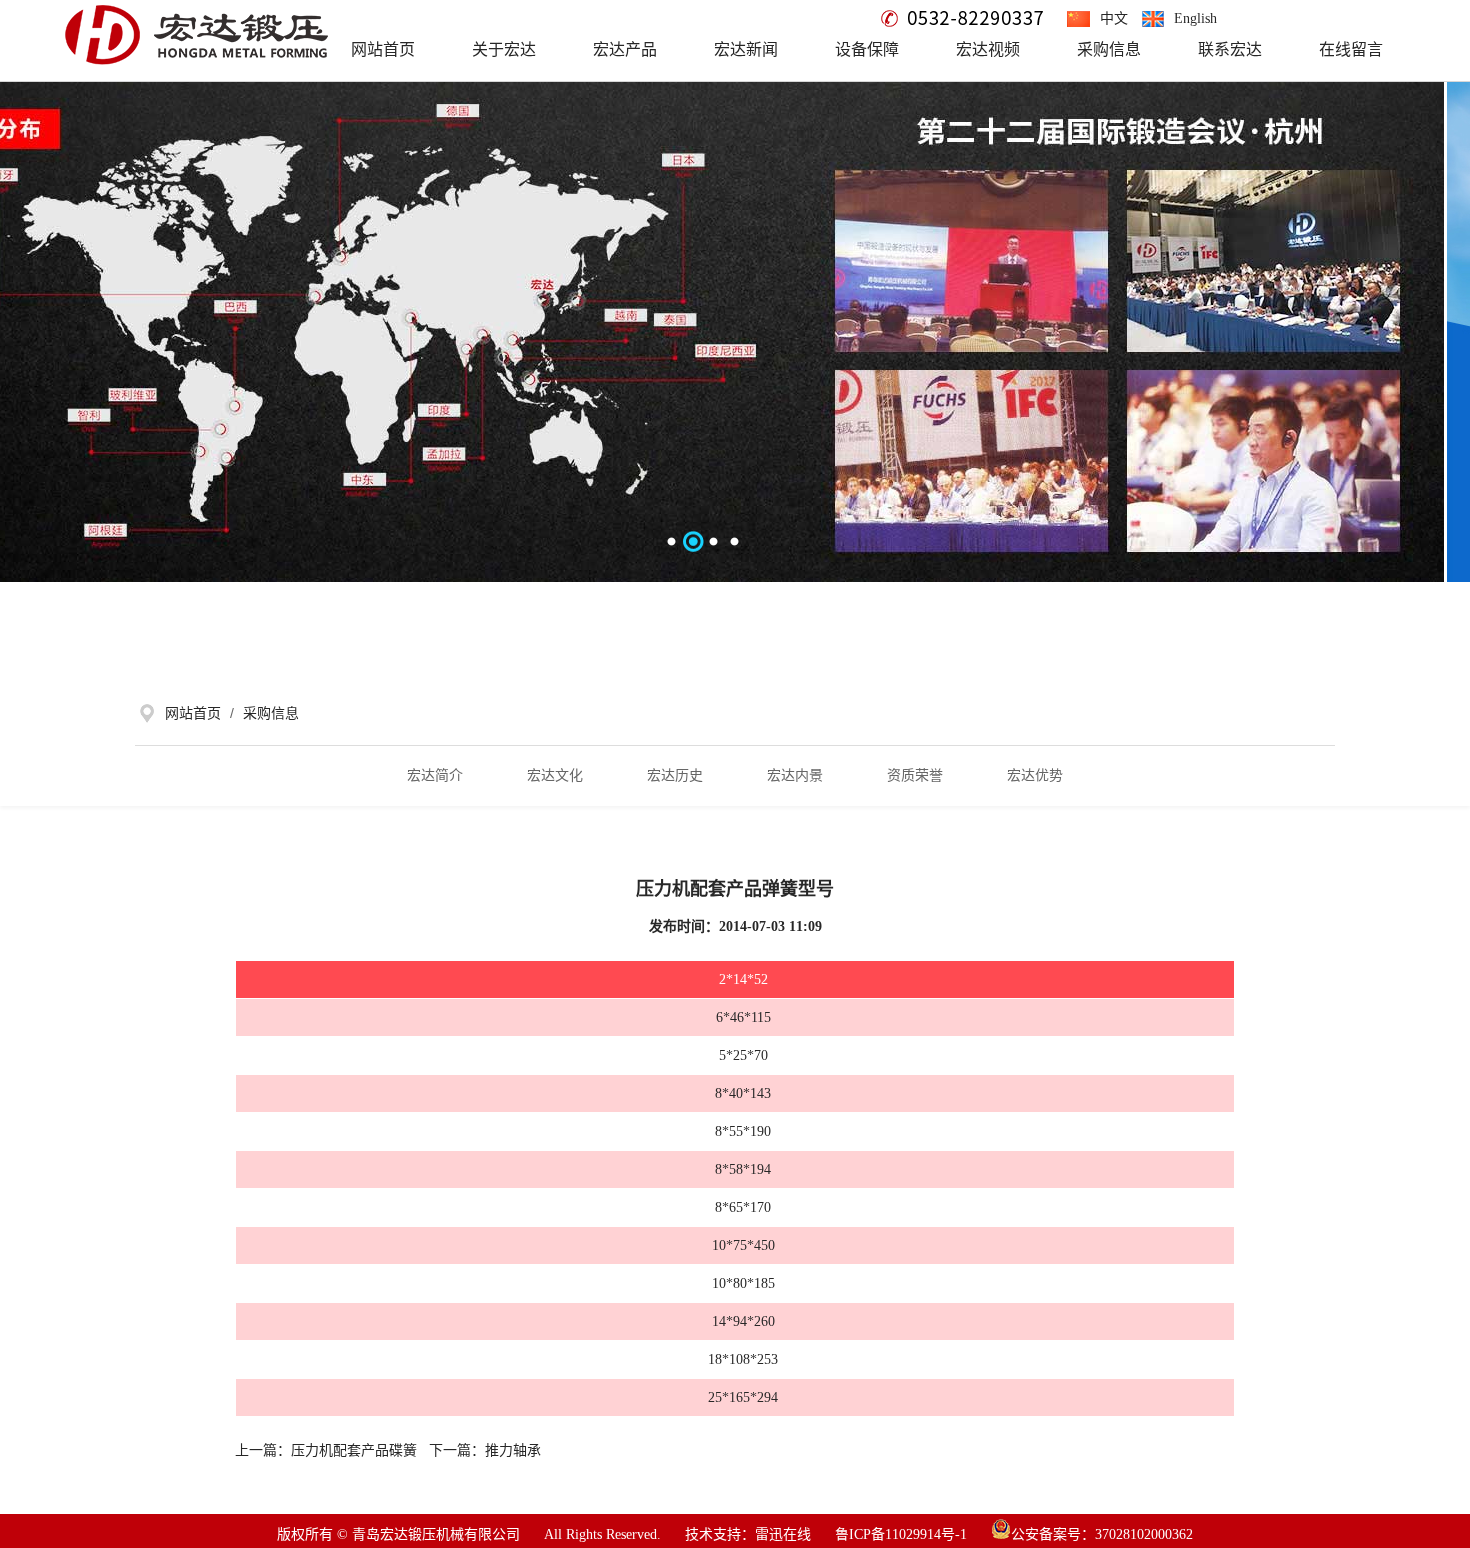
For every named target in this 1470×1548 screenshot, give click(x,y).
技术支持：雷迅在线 (748, 1534)
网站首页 (193, 713)
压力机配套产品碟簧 (354, 1450)
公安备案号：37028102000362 (1102, 1534)
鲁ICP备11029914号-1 (901, 1534)
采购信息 (269, 713)
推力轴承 (513, 1450)
